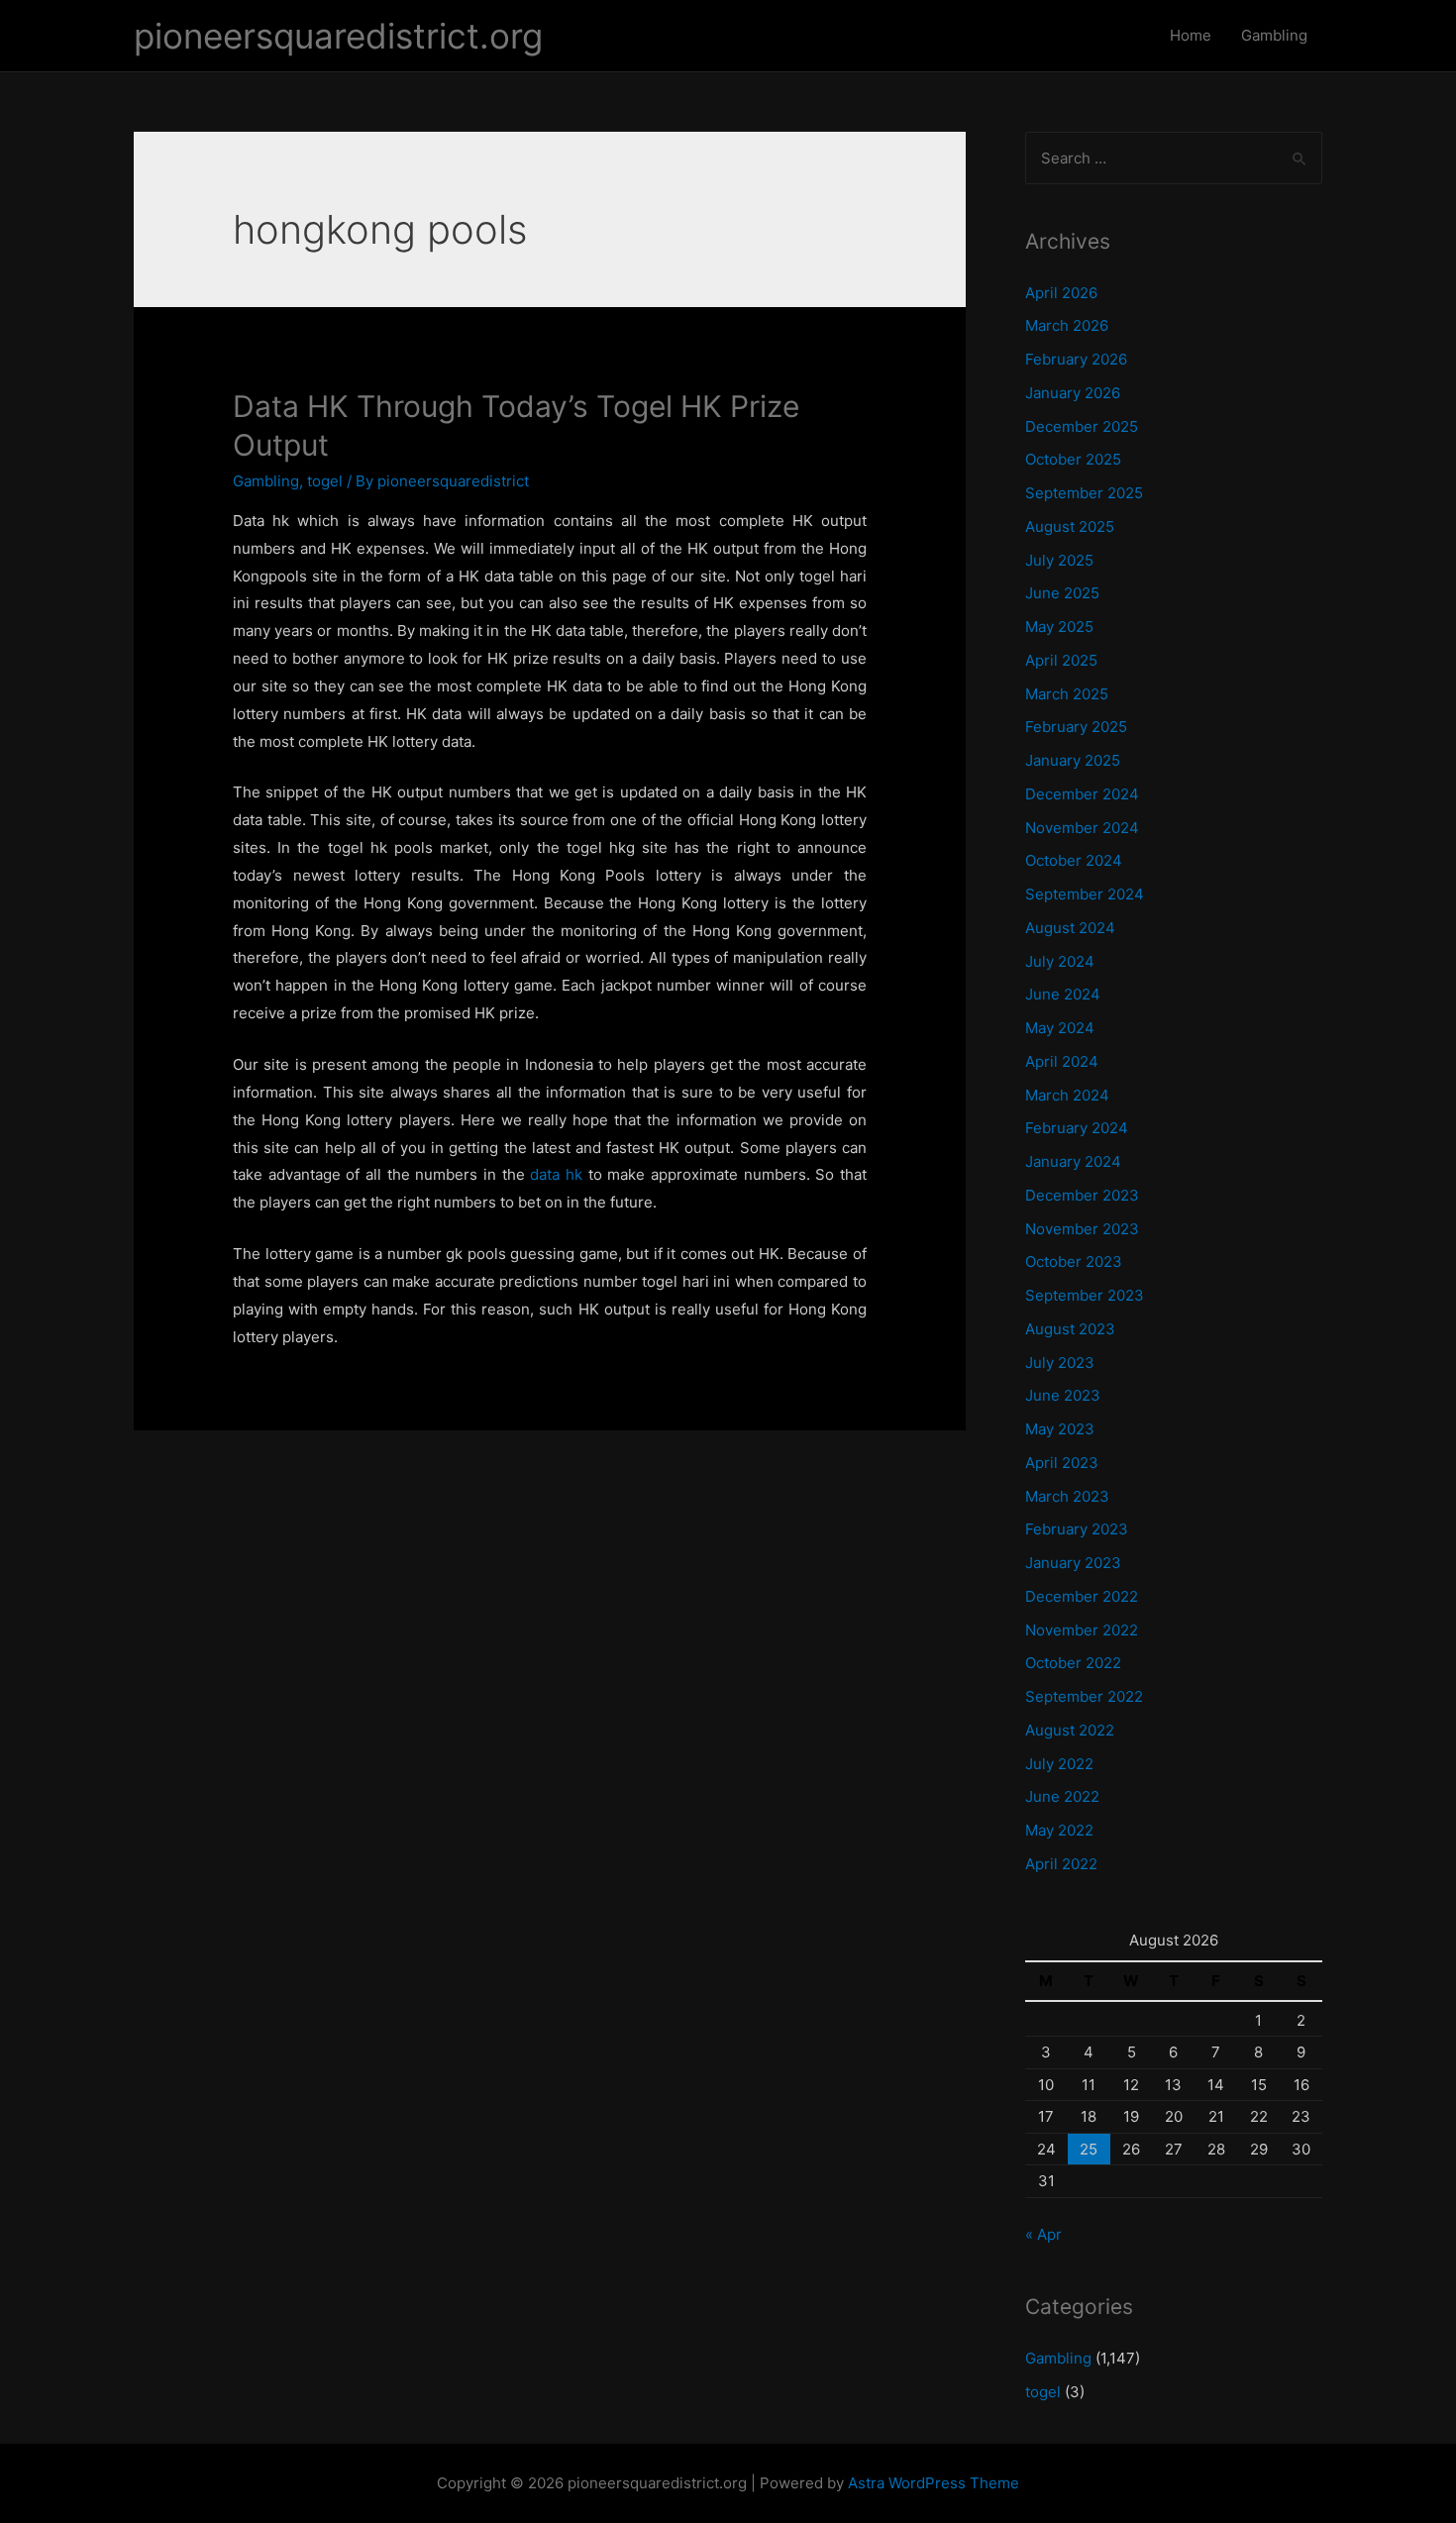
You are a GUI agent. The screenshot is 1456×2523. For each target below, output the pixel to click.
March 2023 (1067, 1496)
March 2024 (1067, 1095)
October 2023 (1074, 1261)
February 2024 (1077, 1128)
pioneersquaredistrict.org (338, 36)
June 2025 (1062, 593)
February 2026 (1076, 359)
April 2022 (1061, 1864)
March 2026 (1067, 325)
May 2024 (1060, 1028)
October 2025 (1073, 459)
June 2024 (1063, 994)
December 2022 (1082, 1596)
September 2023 (1085, 1295)
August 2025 (1070, 526)
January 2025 (1073, 760)
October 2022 (1073, 1663)
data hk (556, 1174)
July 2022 (1059, 1764)
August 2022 (1070, 1730)
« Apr (1043, 2234)
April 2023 (1062, 1463)
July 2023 (1060, 1363)
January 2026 (1073, 393)
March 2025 (1067, 694)
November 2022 (1082, 1630)
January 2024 (1073, 1161)
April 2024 (1062, 1061)
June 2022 (1062, 1796)
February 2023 (1077, 1529)
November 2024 (1082, 828)
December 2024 (1082, 794)
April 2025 (1061, 660)
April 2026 (1061, 293)
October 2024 (1074, 860)
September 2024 (1085, 894)
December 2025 (1082, 426)
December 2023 (1082, 1195)
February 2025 (1076, 727)
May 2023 (1060, 1429)
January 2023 (1073, 1563)
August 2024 (1070, 928)
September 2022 (1084, 1696)
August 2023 (1070, 1329)
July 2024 (1060, 961)
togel (325, 481)
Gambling (1274, 35)
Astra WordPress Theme (934, 2483)
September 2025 (1084, 493)
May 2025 (1059, 627)
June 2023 (1063, 1395)
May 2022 (1059, 1830)
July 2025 (1059, 560)
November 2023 (1082, 1229)
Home (1191, 35)
